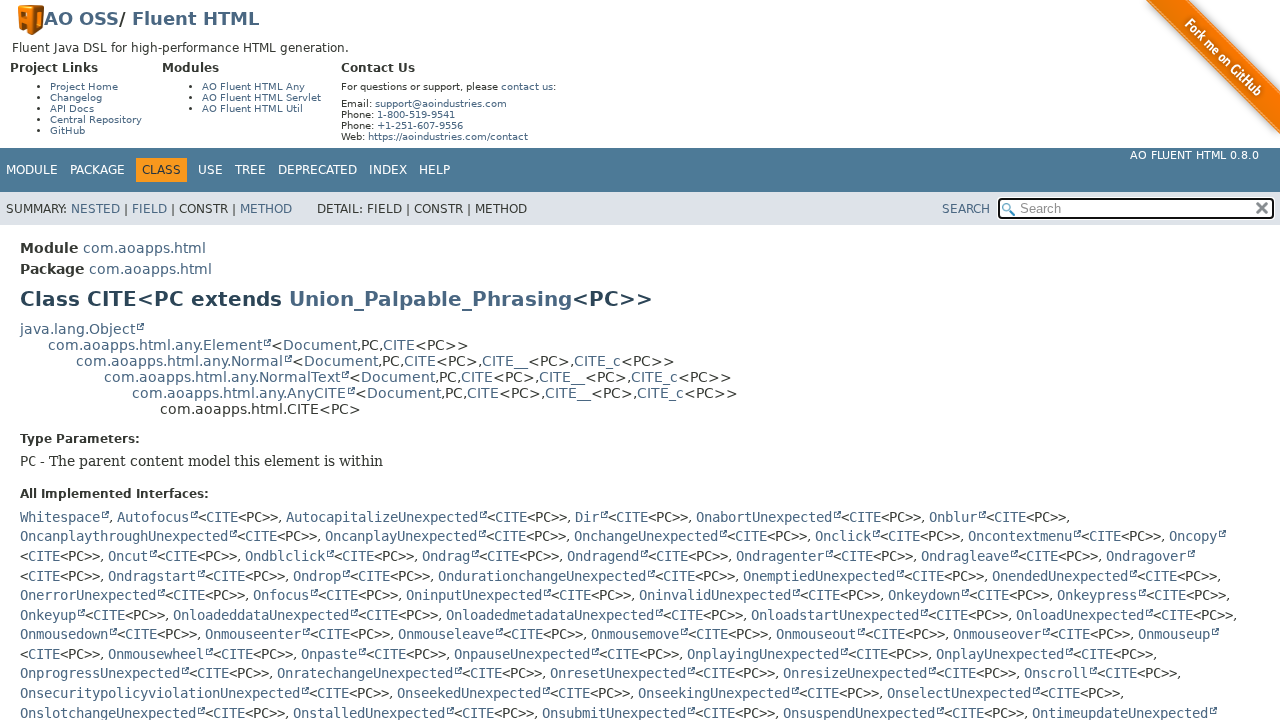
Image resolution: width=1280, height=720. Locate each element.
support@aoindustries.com (441, 103)
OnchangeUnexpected (646, 536)
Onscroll (1056, 673)
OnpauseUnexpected (522, 654)
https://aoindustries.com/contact (448, 136)
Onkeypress (1097, 595)
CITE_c (597, 361)
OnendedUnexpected (1060, 576)
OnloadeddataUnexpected (261, 615)
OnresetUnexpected (618, 673)
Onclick (843, 536)
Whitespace (60, 517)
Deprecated (317, 170)
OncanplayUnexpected (401, 536)
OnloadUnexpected (1080, 615)
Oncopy (1193, 536)
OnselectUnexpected (959, 693)
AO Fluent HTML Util (252, 108)
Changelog (76, 97)
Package (97, 170)
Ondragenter (780, 556)
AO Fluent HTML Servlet (261, 97)
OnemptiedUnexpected (819, 576)
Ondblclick (285, 556)
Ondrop (317, 576)
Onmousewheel (156, 654)
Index (388, 170)
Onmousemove (635, 634)
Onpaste (329, 654)
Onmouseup (1174, 634)
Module (32, 170)
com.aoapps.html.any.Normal (179, 361)
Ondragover (1146, 556)
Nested (95, 209)
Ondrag (446, 556)
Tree (250, 170)
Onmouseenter (253, 634)
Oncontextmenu (1020, 536)
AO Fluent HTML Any (253, 86)
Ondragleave (965, 556)
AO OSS (81, 18)
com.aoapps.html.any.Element (155, 345)
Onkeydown (924, 595)
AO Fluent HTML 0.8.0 (1194, 155)
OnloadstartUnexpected (835, 615)
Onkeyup (48, 615)
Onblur (953, 517)
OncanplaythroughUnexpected (124, 536)
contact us (527, 86)
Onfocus (281, 595)
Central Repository (96, 119)
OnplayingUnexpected (763, 654)
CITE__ (505, 361)
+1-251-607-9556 (420, 125)
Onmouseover (997, 634)
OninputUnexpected (474, 595)
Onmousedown (64, 634)
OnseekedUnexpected (469, 693)
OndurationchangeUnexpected (542, 576)
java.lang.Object (77, 329)
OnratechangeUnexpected (365, 673)
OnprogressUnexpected (100, 673)
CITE (399, 345)
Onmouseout (816, 634)
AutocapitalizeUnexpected (382, 517)
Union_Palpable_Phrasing (430, 299)
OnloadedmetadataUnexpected (550, 615)
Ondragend (603, 556)
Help (434, 170)
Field (149, 209)
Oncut (128, 556)
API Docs (72, 108)
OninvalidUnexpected (715, 595)
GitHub (67, 130)
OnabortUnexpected (764, 517)
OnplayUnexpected (1000, 654)
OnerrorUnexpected (88, 595)
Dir (587, 517)
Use (210, 170)
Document (320, 345)
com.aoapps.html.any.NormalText (222, 377)
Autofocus (153, 517)
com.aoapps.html (144, 248)
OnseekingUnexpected (714, 693)
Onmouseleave (446, 634)
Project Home (84, 86)
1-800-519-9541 (416, 114)
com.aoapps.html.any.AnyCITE (239, 393)
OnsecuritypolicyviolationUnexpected (160, 693)
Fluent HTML (195, 18)
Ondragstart (152, 576)
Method (266, 209)
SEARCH (966, 209)
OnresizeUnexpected (855, 673)
